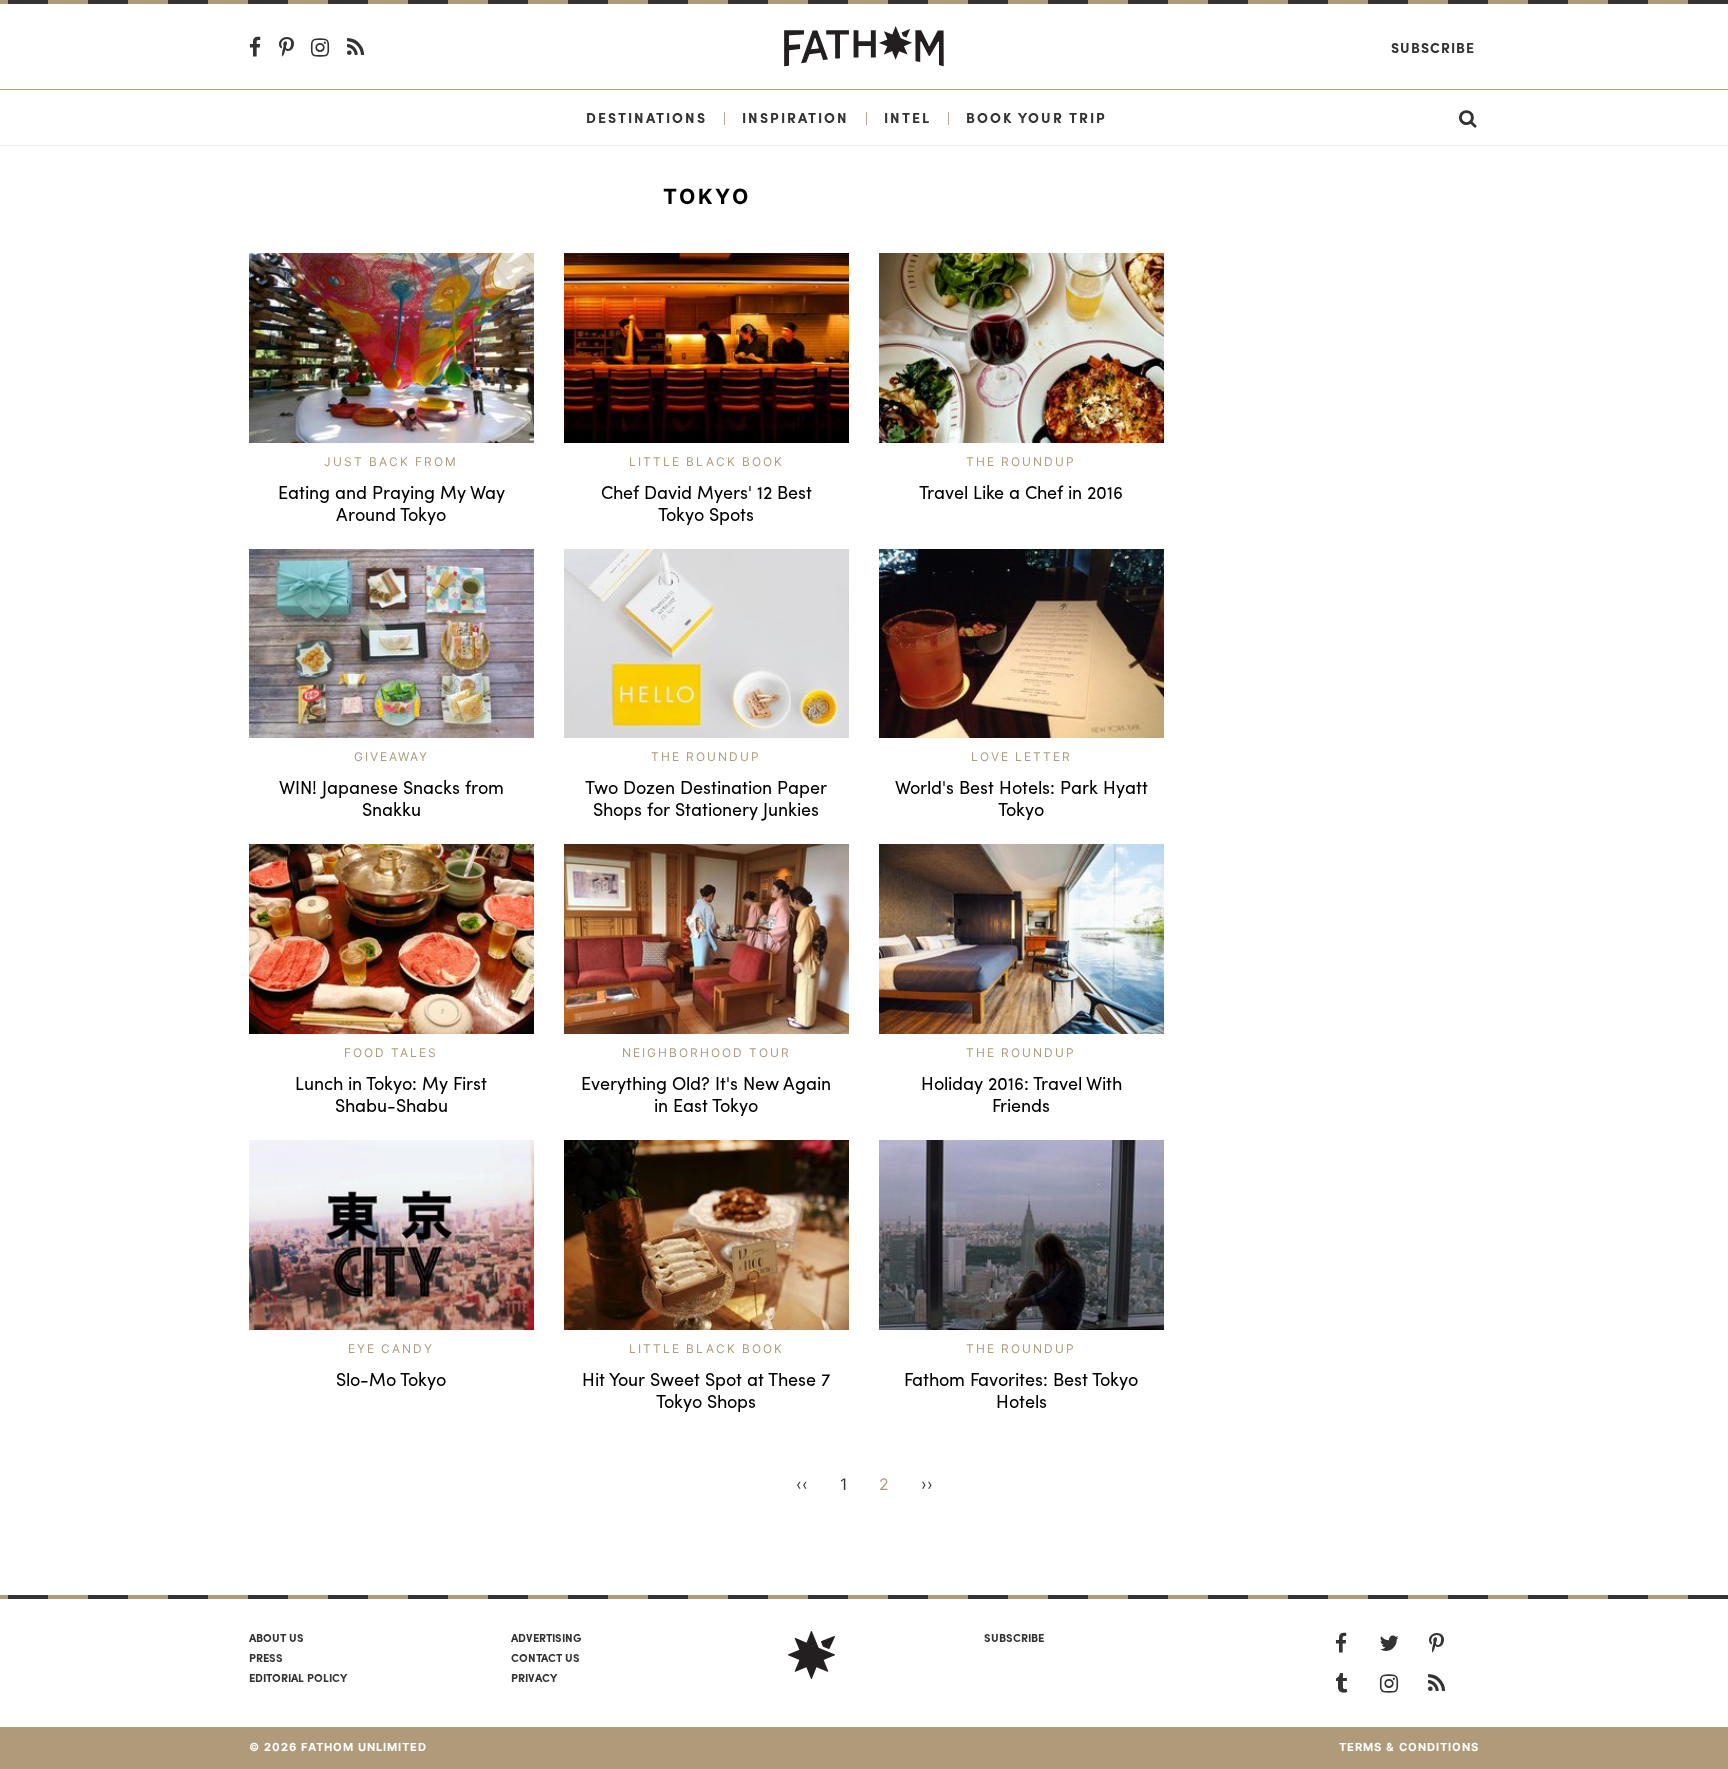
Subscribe (1433, 47)
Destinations (646, 117)
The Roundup (1021, 461)
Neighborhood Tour (706, 1052)
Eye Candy (391, 1348)
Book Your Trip (1036, 117)
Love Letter (1021, 756)
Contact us (545, 1657)
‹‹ (802, 1484)
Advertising (546, 1637)
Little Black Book (706, 461)
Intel (907, 117)
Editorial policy (298, 1677)
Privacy (534, 1677)
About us (276, 1637)
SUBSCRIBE (1014, 1637)
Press (266, 1657)
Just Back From (391, 461)
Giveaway (391, 756)
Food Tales (391, 1052)
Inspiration (795, 117)
